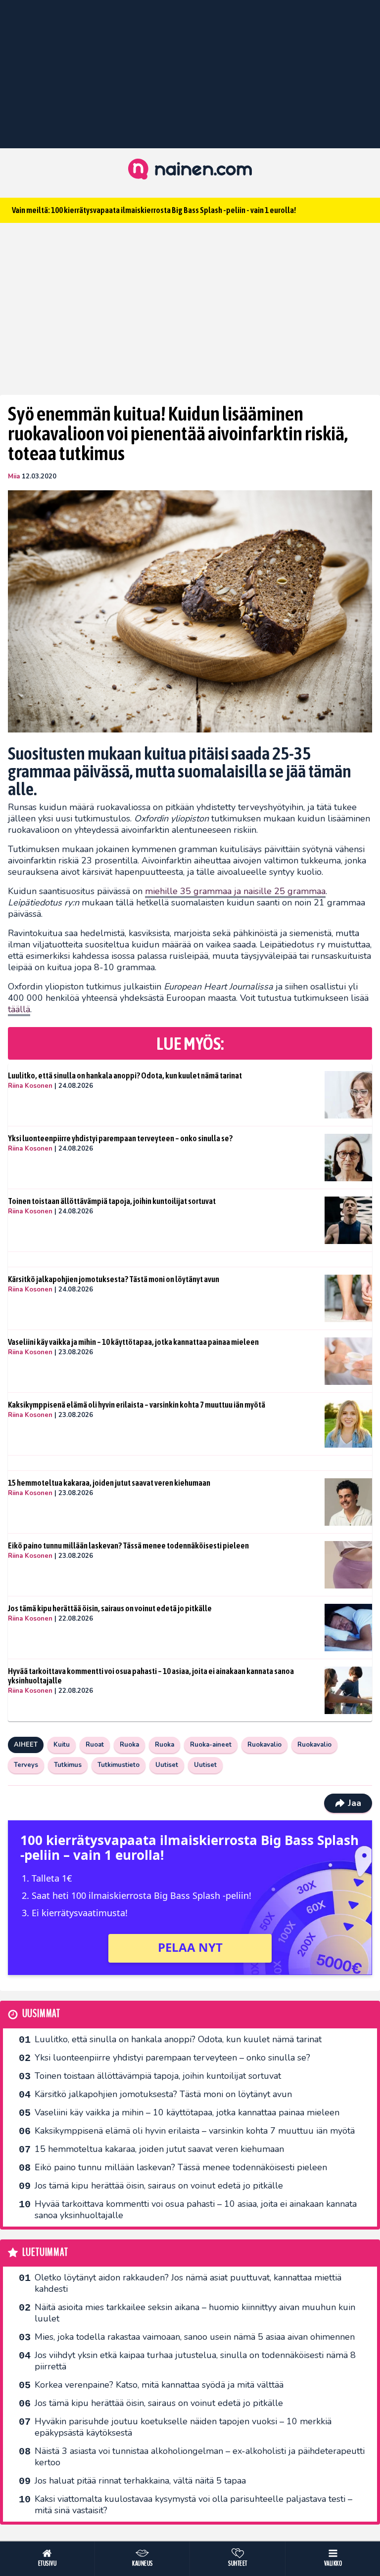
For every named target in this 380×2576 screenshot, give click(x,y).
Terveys (26, 1765)
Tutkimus (68, 1765)
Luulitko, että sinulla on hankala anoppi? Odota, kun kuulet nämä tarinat (125, 1075)
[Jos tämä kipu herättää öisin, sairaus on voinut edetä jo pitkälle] (348, 1628)
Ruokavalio (264, 1745)
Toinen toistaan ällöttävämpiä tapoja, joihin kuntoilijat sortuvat (112, 1201)
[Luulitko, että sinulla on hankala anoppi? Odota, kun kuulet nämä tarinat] (348, 1095)
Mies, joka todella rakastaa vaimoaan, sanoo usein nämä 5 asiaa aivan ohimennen (195, 2337)
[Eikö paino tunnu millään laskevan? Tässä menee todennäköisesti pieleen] (348, 1565)
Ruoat (95, 1745)
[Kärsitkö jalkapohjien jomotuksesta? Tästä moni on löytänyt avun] (348, 1298)
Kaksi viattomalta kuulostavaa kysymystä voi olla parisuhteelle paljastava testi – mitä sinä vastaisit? (193, 2505)
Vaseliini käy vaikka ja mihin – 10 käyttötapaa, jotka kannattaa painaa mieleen (133, 1342)
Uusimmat (41, 2014)
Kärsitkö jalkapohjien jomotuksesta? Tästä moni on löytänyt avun (114, 1279)
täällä (19, 1009)
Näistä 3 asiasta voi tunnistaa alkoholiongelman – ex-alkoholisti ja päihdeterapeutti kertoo (200, 2457)
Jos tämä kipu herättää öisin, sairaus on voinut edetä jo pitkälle (110, 1608)
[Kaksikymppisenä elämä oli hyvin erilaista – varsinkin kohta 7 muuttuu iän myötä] (348, 1424)
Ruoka (129, 1745)
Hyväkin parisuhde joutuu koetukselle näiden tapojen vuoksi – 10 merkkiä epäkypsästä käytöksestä (183, 2427)
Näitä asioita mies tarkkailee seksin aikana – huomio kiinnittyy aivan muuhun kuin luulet (195, 2313)
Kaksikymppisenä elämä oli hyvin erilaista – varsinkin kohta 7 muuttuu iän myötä (137, 1405)
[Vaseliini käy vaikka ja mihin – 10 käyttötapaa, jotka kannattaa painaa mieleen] (348, 1361)
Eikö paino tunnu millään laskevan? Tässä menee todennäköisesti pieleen (128, 1546)
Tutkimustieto (119, 1765)
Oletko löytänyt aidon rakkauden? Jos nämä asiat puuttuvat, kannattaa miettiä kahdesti (188, 2283)
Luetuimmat (45, 2253)
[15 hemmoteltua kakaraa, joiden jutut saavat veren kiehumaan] (348, 1502)
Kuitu (62, 1745)
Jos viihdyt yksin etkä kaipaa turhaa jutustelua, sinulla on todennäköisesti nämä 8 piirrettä (195, 2361)
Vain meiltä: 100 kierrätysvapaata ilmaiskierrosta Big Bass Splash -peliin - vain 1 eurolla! (154, 210)
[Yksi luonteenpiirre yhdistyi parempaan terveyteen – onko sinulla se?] (348, 1158)
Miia (14, 476)
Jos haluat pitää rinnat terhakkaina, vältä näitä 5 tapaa (140, 2481)
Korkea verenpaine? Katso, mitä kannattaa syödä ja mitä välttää (159, 2385)
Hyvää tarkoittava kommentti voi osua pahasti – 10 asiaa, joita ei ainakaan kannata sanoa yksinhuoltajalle (151, 1676)
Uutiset (167, 1765)
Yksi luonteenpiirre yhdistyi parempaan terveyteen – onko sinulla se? (120, 1138)
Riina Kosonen (30, 1086)
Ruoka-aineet (211, 1745)
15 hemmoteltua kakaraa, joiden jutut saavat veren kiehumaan (109, 1483)
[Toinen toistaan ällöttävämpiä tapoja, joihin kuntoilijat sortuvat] (348, 1220)
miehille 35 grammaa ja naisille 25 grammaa (235, 891)
